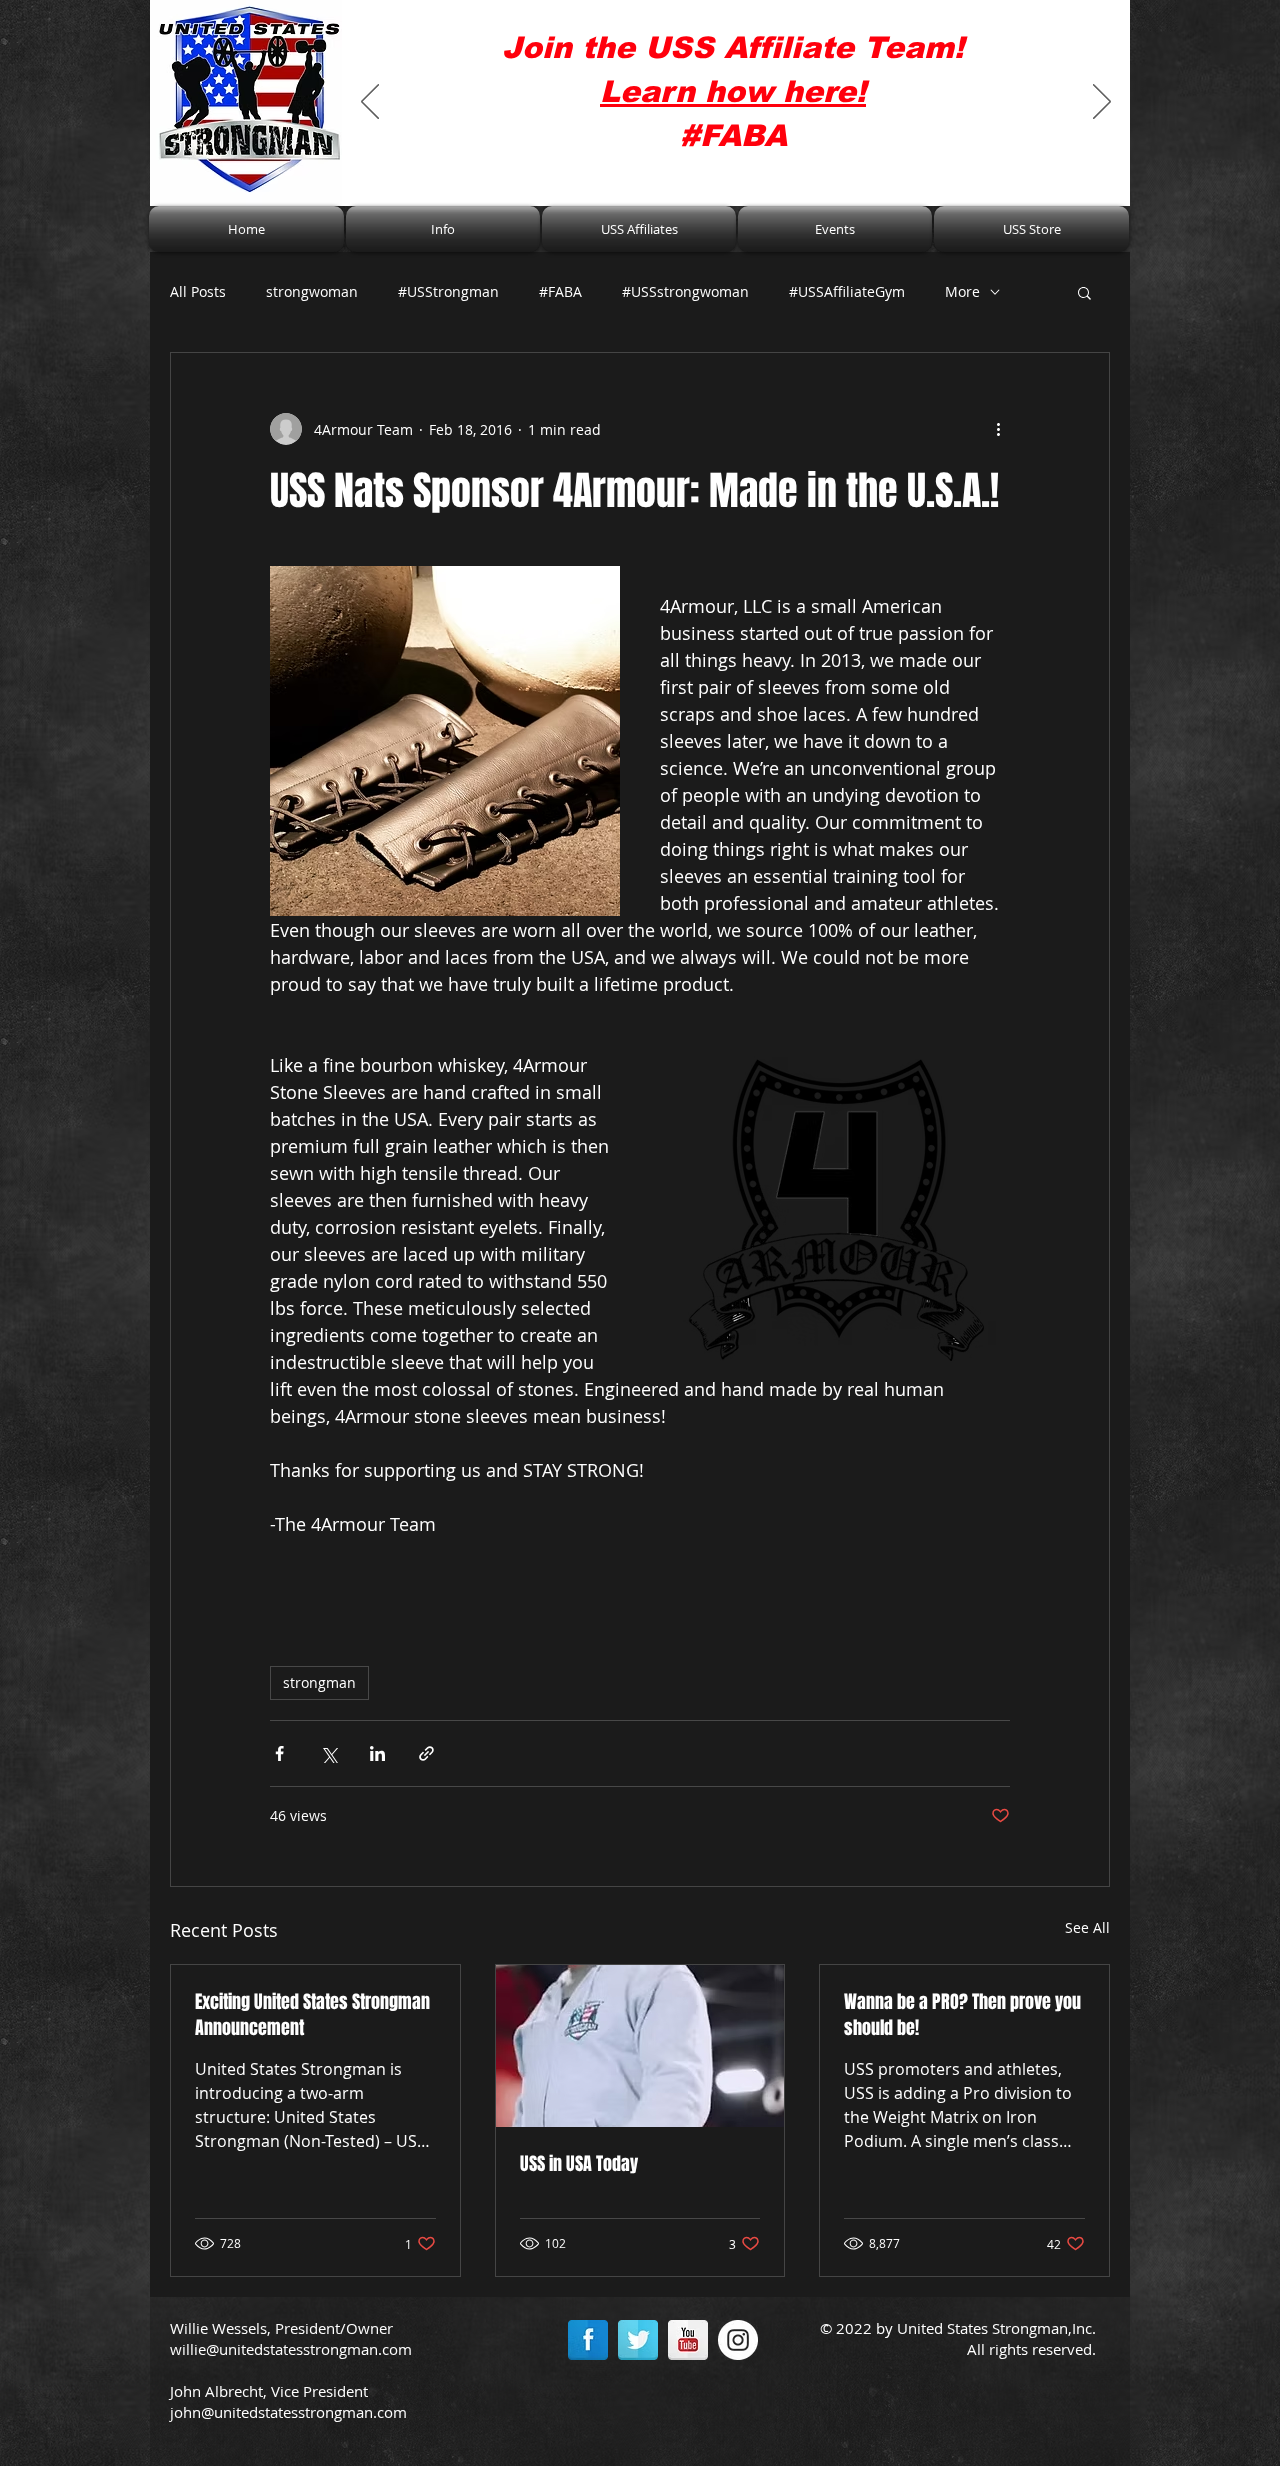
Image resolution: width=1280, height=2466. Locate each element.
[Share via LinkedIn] (377, 1753)
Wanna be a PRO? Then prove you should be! (962, 2015)
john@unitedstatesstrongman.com (288, 2412)
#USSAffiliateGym (847, 291)
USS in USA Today (579, 2164)
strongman (319, 1682)
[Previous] (370, 103)
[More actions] (998, 429)
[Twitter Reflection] (638, 2340)
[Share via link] (426, 1753)
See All (1087, 1927)
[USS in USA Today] (640, 2046)
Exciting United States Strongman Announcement (312, 2015)
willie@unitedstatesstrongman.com (291, 2349)
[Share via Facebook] (279, 1753)
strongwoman (312, 291)
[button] (443, 229)
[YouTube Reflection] (688, 2340)
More (962, 291)
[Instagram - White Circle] (738, 2340)
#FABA (560, 291)
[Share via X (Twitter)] (328, 1753)
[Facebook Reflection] (588, 2340)
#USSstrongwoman (685, 291)
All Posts (198, 291)
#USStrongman (448, 291)
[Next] (1102, 103)
